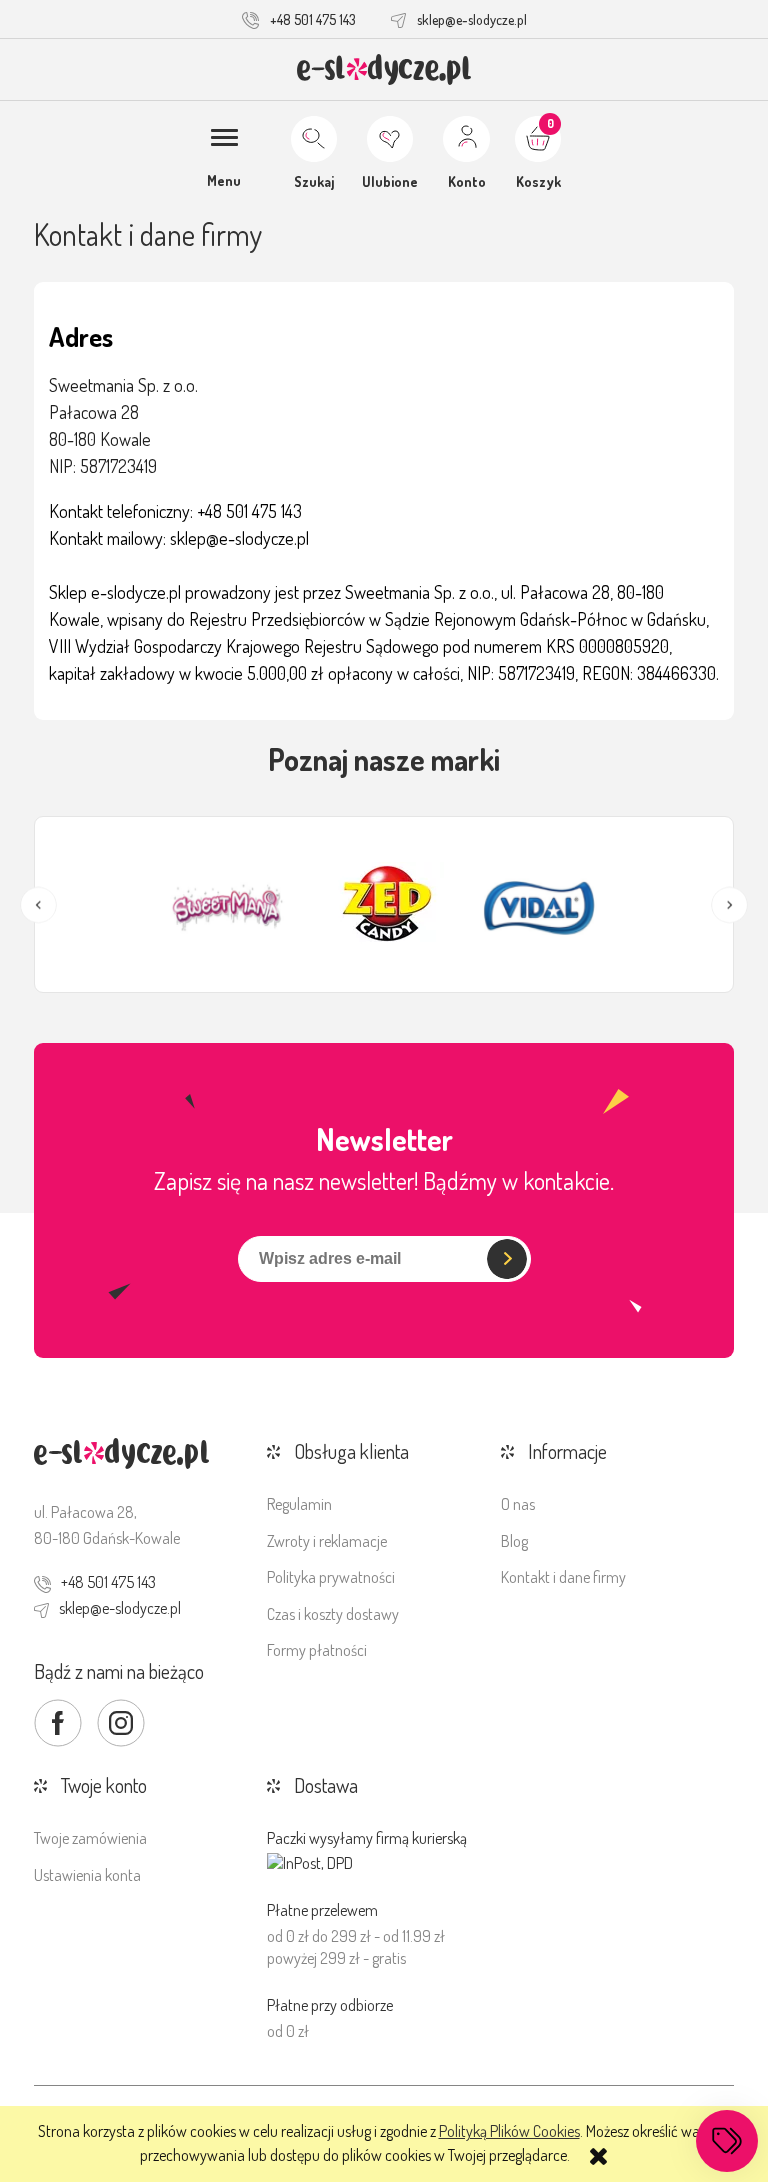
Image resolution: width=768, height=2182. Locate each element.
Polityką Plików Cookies (509, 2131)
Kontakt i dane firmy (563, 1577)
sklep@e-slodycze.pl (472, 19)
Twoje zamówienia (90, 1838)
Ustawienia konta (87, 1875)
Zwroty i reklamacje (327, 1541)
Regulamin (299, 1504)
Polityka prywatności (331, 1577)
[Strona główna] (384, 69)
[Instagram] (121, 1723)
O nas (518, 1504)
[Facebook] (58, 1723)
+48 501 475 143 (313, 19)
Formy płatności (317, 1650)
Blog (514, 1541)
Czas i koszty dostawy (333, 1614)
